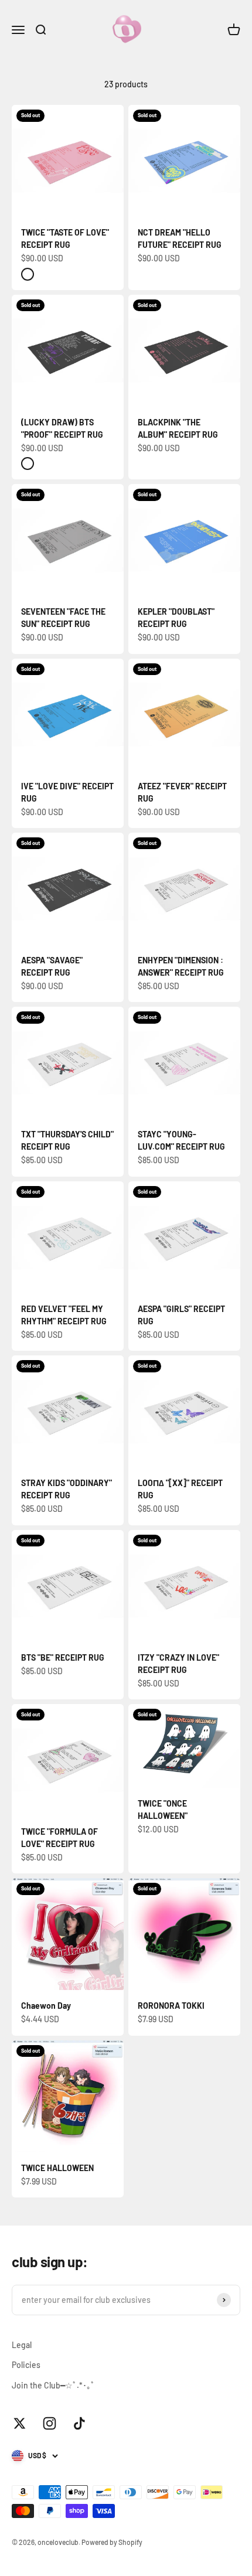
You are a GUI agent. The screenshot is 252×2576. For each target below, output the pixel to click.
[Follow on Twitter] (20, 2423)
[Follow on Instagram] (50, 2423)
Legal (22, 2345)
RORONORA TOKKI (171, 2006)
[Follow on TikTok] (79, 2423)
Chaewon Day (46, 2006)
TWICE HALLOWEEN (57, 2168)
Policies (26, 2365)
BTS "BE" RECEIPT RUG (63, 1657)
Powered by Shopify (112, 2542)
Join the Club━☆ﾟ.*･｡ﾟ (53, 2385)
